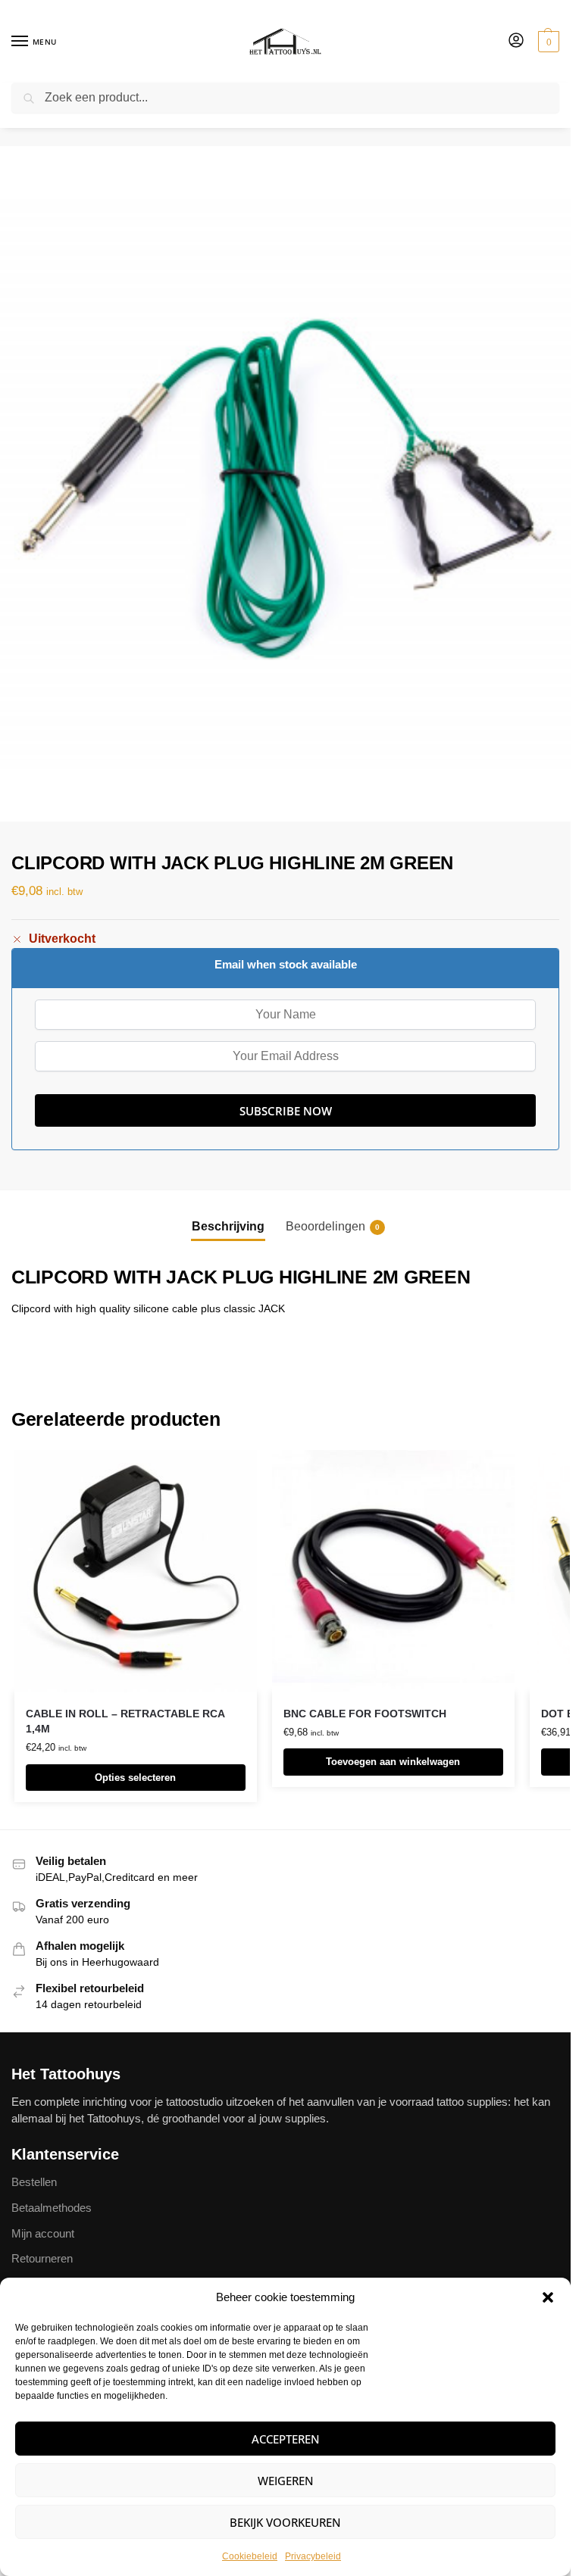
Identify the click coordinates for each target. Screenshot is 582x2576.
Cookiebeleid (250, 2556)
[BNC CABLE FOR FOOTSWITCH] (393, 1571)
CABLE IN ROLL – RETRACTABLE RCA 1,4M (125, 1721)
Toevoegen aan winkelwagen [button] (393, 1762)
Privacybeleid (313, 2556)
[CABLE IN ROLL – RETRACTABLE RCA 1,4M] (136, 1571)
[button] (548, 2297)
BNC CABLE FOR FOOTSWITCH (365, 1714)
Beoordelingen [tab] (333, 1226)
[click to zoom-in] (285, 484)
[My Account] (516, 41)
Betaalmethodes (52, 2208)
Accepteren (286, 2439)
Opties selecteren (135, 1778)
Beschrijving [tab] (228, 1226)
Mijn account (43, 2234)
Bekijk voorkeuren (285, 2522)
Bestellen (34, 2182)
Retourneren (42, 2259)
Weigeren (286, 2481)
